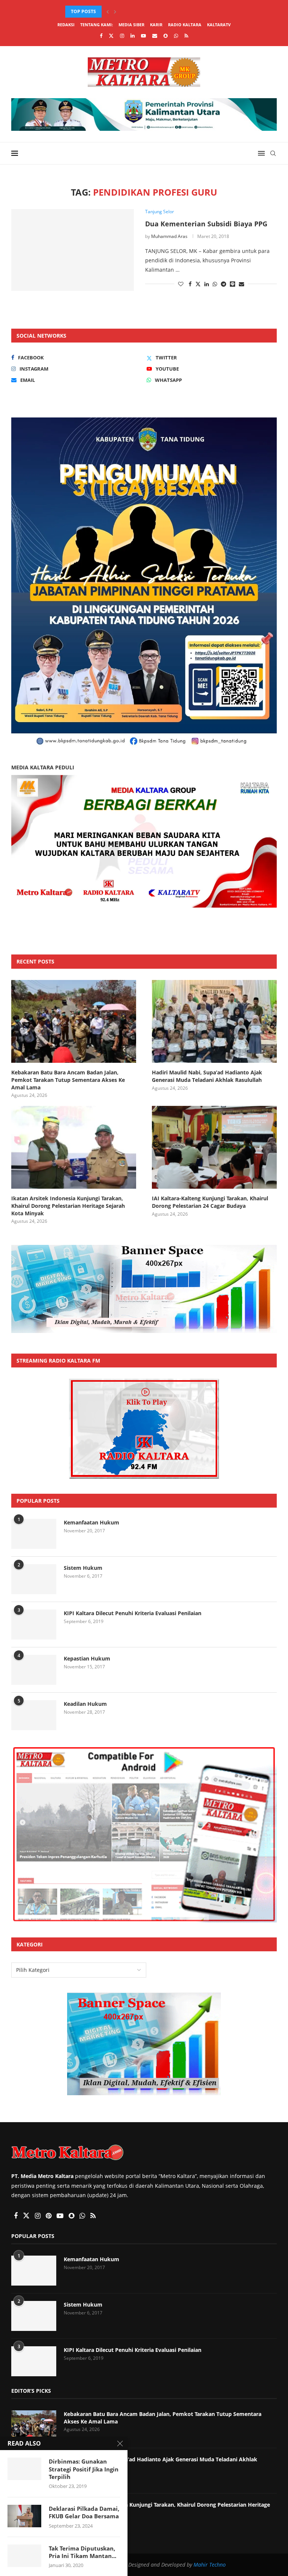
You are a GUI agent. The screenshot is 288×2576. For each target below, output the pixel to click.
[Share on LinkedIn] (207, 284)
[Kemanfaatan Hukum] (34, 1534)
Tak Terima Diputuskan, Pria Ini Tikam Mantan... (82, 2552)
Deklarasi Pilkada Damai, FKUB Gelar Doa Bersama (84, 2512)
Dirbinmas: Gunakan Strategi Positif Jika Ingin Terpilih (84, 2469)
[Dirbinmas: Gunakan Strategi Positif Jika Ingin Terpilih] (24, 2469)
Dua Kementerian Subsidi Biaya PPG (206, 224)
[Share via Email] (241, 284)
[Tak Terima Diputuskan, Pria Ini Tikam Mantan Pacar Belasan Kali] (24, 2556)
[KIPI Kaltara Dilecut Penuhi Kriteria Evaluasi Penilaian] (34, 1625)
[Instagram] (122, 36)
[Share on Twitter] (198, 284)
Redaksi (66, 25)
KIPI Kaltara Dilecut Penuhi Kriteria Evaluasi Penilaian (133, 1613)
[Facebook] (101, 36)
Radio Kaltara (185, 25)
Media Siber (131, 25)
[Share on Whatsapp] (215, 284)
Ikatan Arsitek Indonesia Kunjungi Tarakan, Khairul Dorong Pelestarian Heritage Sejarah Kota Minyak (68, 1206)
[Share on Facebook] (190, 284)
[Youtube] (143, 36)
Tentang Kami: (97, 25)
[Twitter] (111, 36)
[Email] (155, 36)
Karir (156, 25)
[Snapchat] (166, 36)
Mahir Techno (210, 2565)
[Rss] (186, 36)
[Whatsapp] (176, 36)
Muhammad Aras (169, 236)
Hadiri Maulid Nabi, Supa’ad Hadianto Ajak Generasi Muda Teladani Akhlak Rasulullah (207, 1076)
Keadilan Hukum (85, 1704)
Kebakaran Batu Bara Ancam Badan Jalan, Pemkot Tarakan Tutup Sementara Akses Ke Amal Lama (68, 1080)
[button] (108, 12)
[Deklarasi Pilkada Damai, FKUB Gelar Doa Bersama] (24, 2516)
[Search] (273, 153)
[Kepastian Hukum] (34, 1670)
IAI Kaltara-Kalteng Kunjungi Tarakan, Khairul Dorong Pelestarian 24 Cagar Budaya (210, 1202)
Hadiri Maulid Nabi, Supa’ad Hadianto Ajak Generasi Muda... (139, 11)
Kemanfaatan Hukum (91, 1522)
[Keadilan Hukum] (34, 1715)
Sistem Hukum (83, 1568)
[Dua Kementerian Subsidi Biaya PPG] (73, 250)
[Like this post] (181, 284)
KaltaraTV (219, 25)
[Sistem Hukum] (34, 1579)
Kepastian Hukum (87, 1658)
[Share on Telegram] (223, 284)
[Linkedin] (133, 36)
